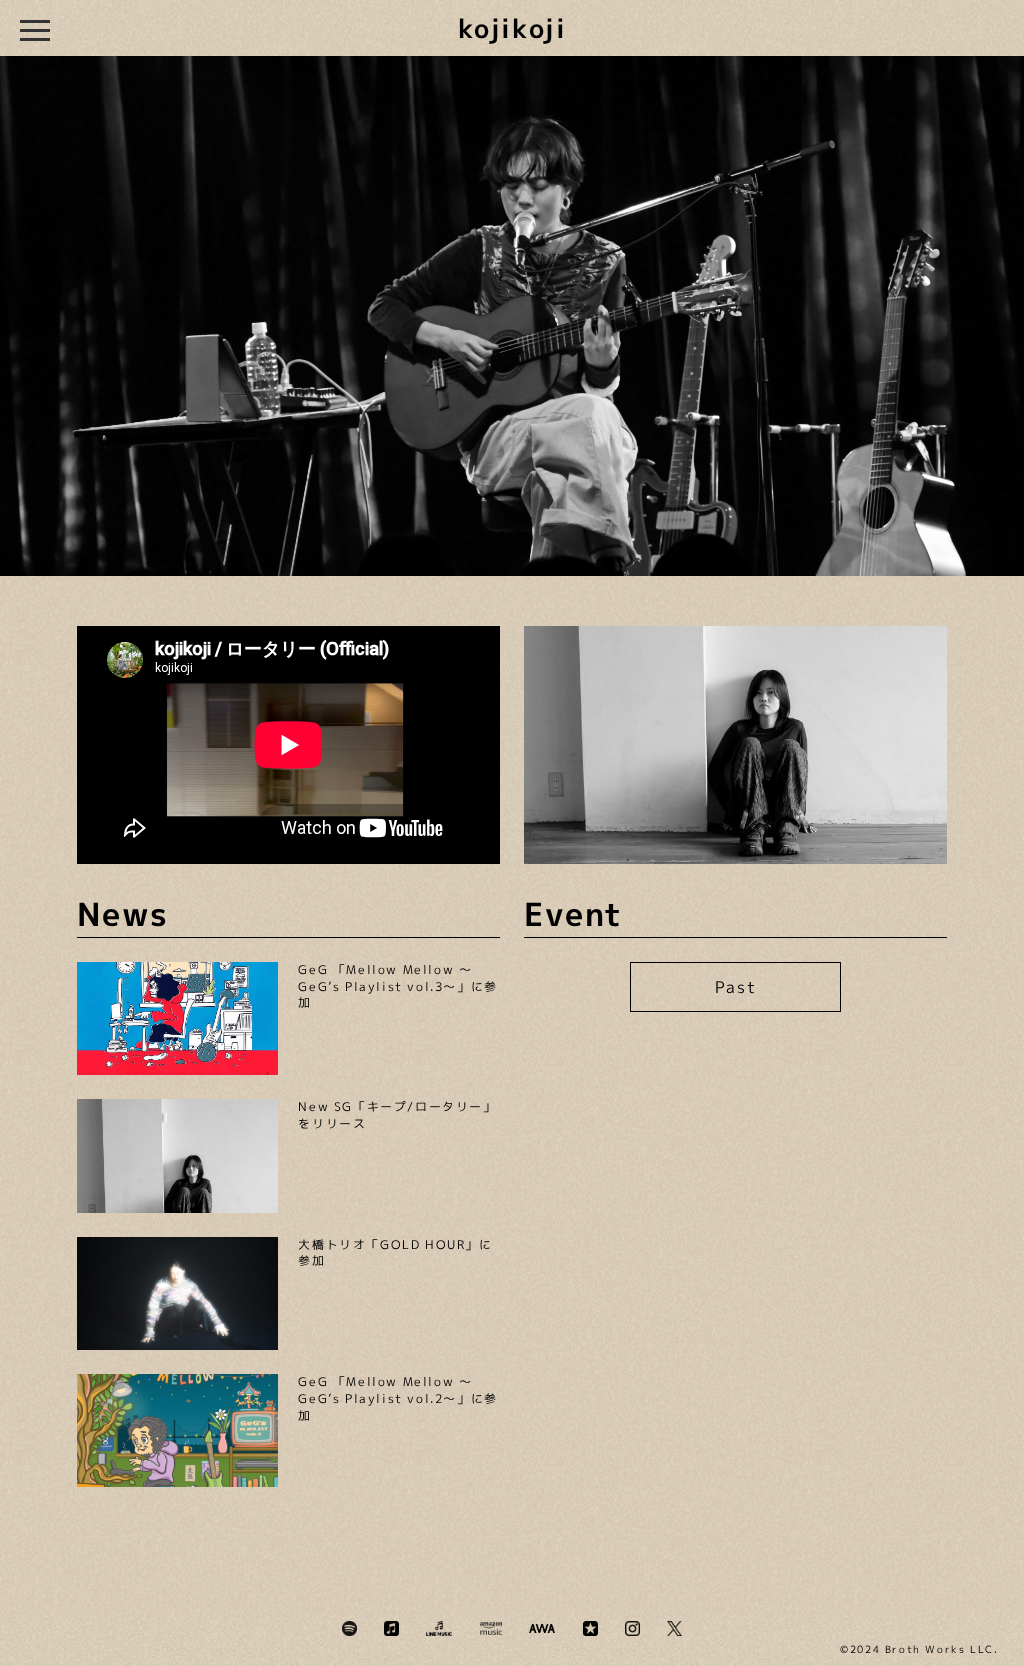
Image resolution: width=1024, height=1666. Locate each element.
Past (735, 987)
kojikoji (512, 28)
